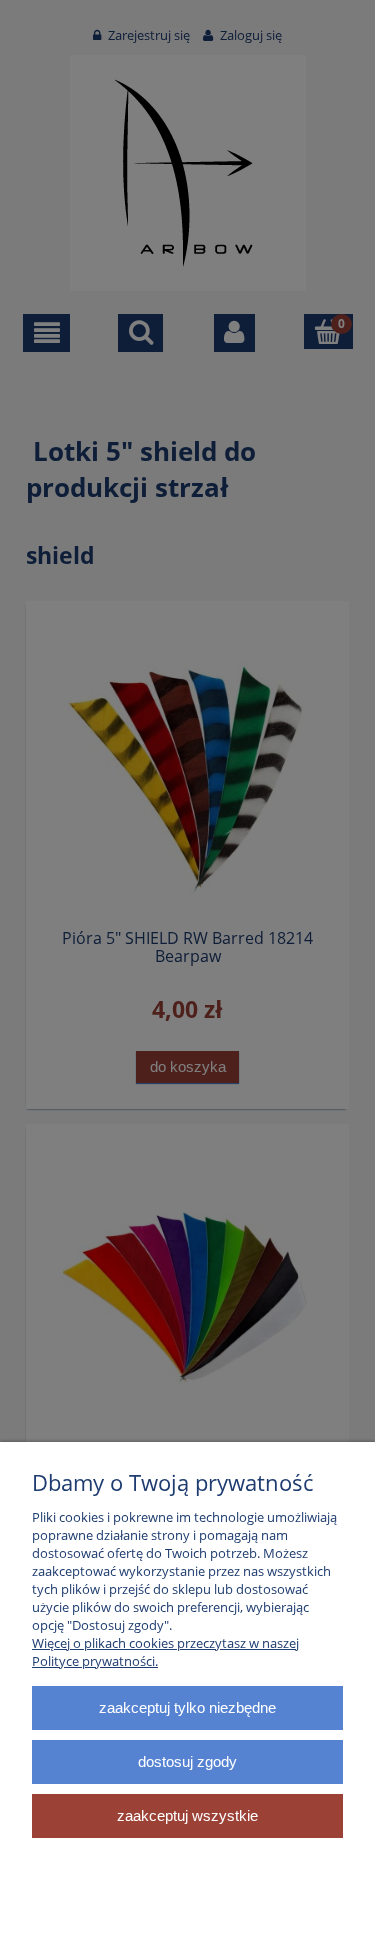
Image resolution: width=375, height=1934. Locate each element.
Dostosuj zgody (187, 1761)
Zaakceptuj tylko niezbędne (187, 1707)
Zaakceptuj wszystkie (187, 1815)
